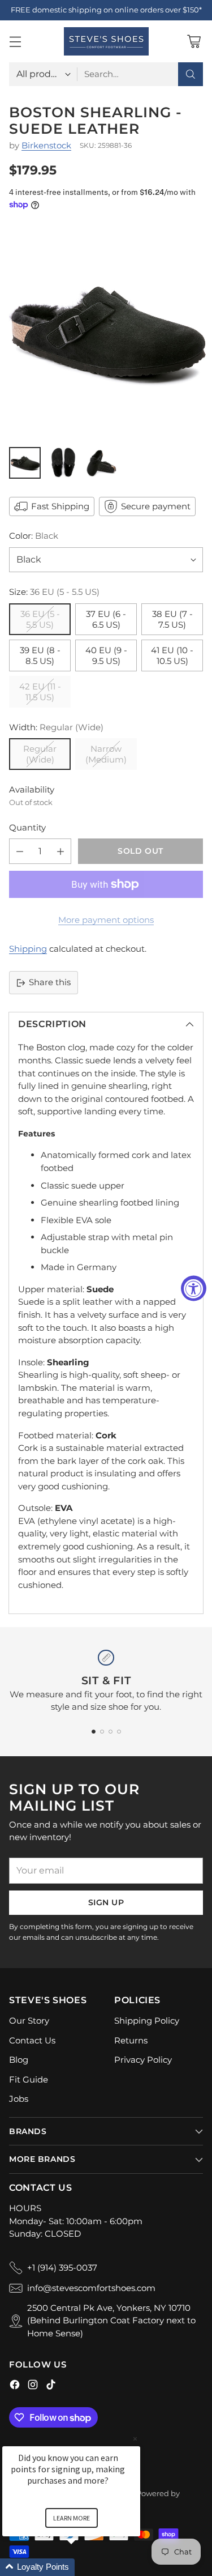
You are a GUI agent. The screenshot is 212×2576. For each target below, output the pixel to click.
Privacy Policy (143, 2060)
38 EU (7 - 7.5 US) (172, 619)
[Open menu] (15, 41)
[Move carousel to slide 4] (119, 1732)
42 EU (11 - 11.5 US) (40, 692)
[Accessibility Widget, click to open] (194, 1288)
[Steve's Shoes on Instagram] (33, 2386)
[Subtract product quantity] (20, 851)
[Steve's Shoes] (106, 41)
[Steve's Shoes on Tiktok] (51, 2386)
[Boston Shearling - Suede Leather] (106, 332)
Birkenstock (46, 145)
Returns (131, 2040)
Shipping (28, 949)
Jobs (19, 2099)
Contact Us (32, 2040)
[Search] (191, 74)
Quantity (27, 827)
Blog (19, 2060)
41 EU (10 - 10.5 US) (172, 655)
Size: (54, 592)
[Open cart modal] (194, 41)
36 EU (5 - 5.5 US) (40, 619)
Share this (50, 982)
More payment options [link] (106, 920)
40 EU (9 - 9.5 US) (106, 655)
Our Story (29, 2021)
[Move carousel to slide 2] (102, 1732)
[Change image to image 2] (63, 463)
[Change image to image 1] (25, 463)
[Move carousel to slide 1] (94, 1732)
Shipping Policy (147, 2021)
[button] (85, 2567)
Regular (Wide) (40, 754)
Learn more (72, 2518)
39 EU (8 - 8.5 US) (40, 655)
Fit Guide (29, 2079)
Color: (34, 536)
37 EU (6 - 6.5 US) (106, 619)
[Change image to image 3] (102, 463)
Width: (56, 727)
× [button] (135, 2439)
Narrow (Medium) (106, 754)
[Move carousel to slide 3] (111, 1732)
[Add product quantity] (60, 851)
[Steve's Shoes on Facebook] (15, 2386)
